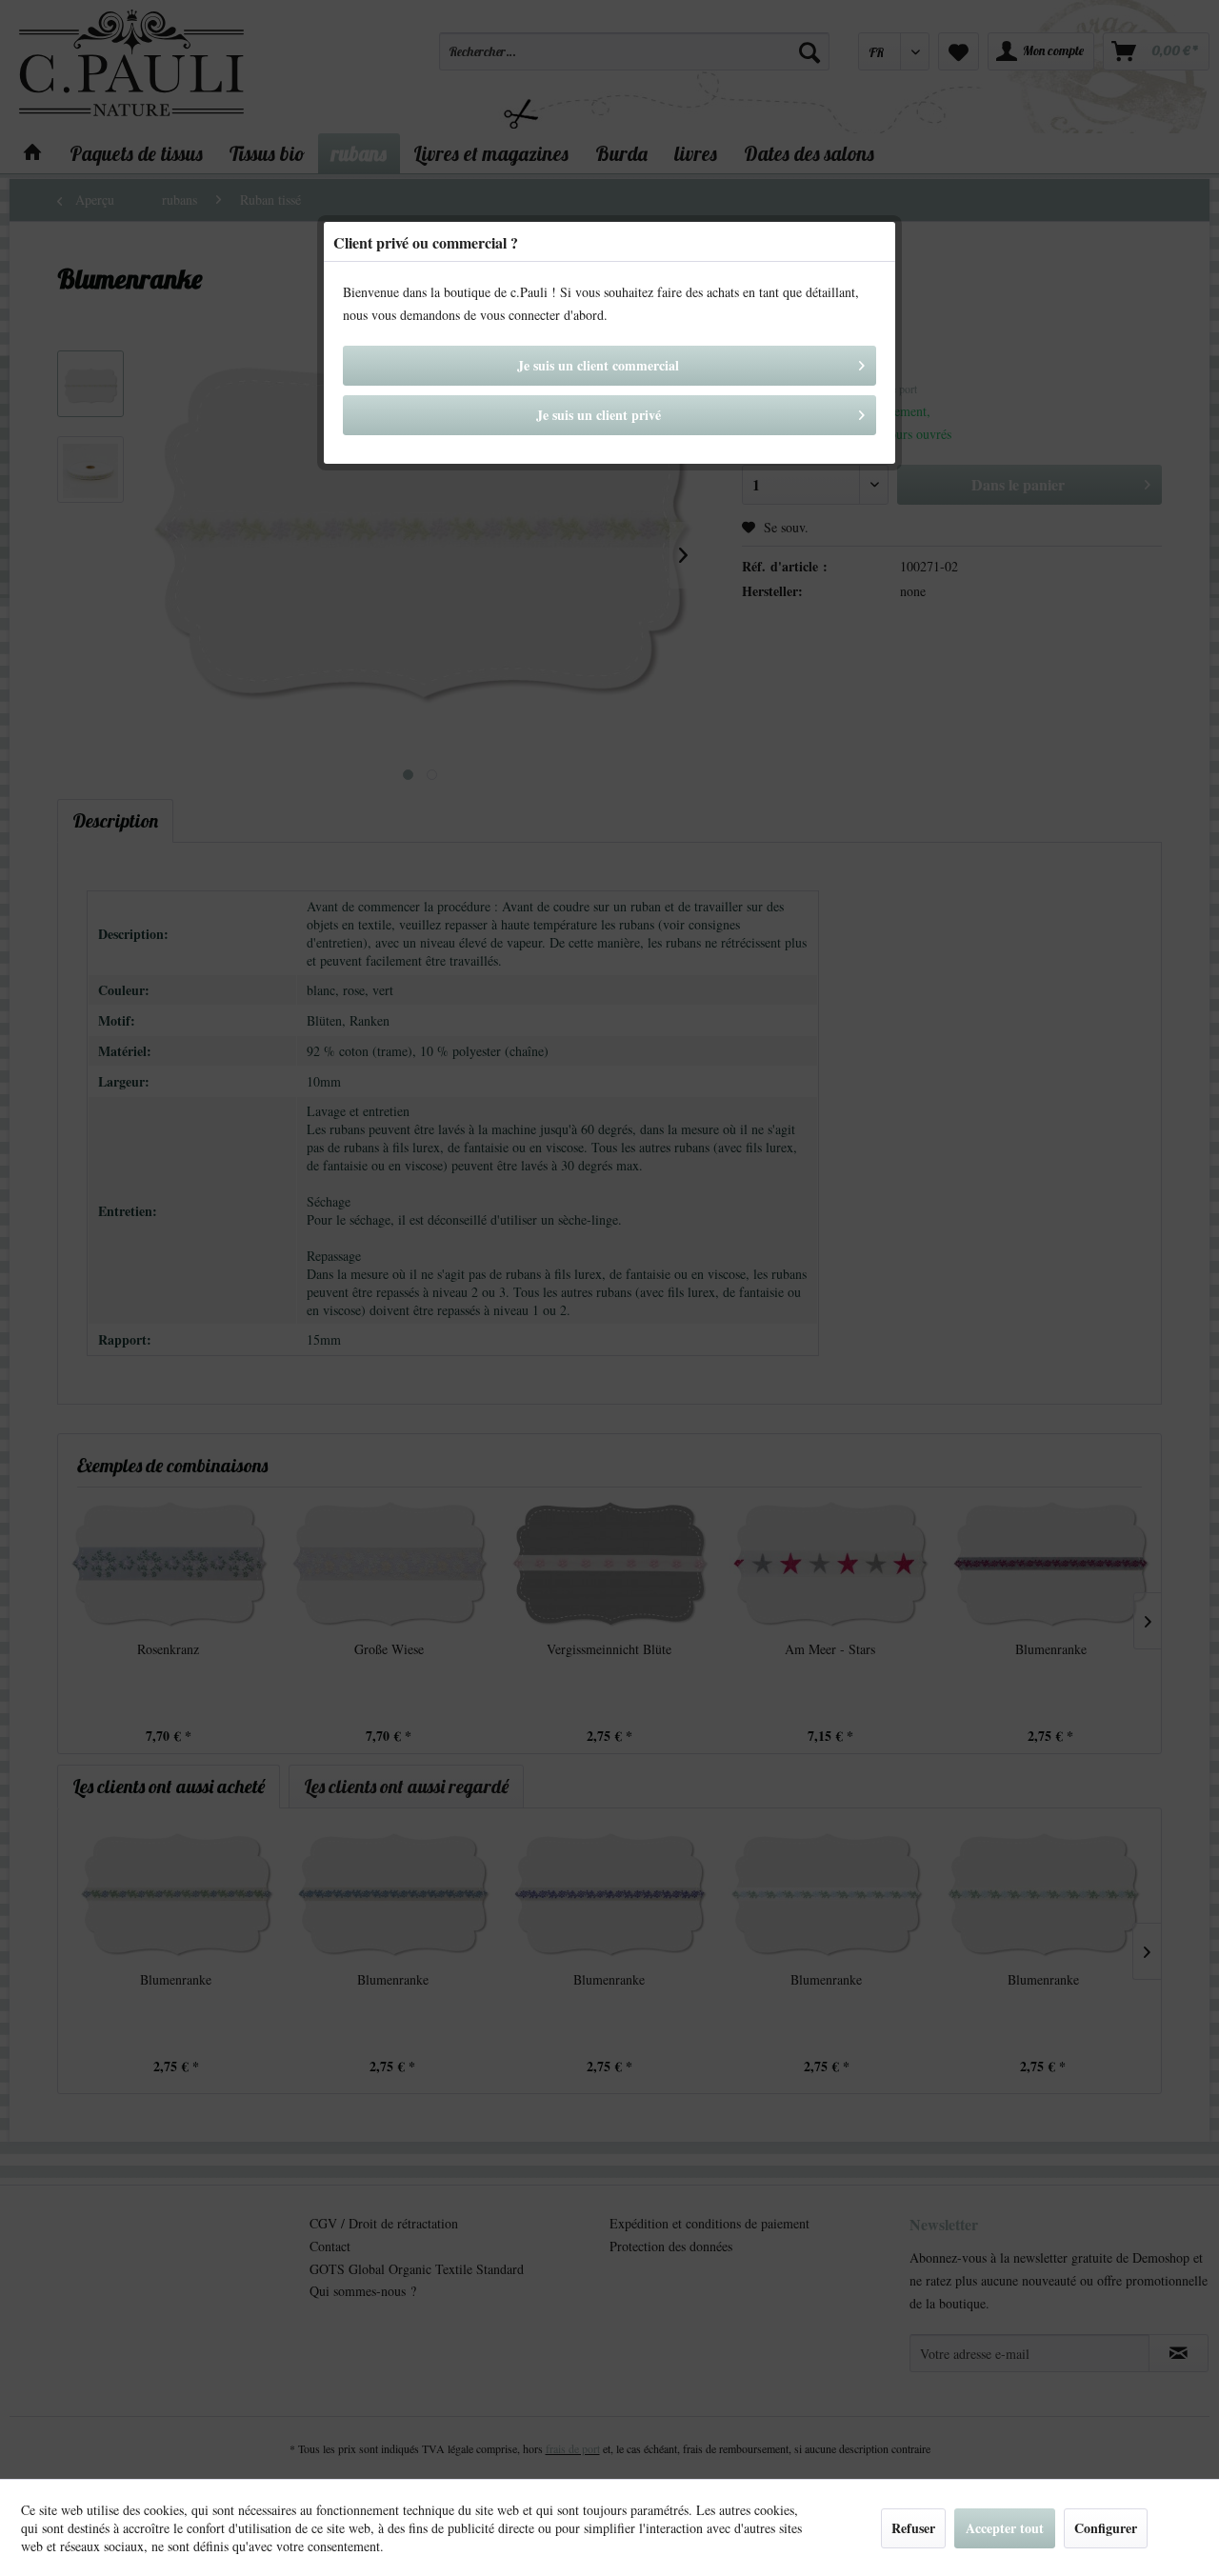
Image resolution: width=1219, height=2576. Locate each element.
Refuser (913, 2528)
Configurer (1106, 2528)
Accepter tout (1005, 2528)
